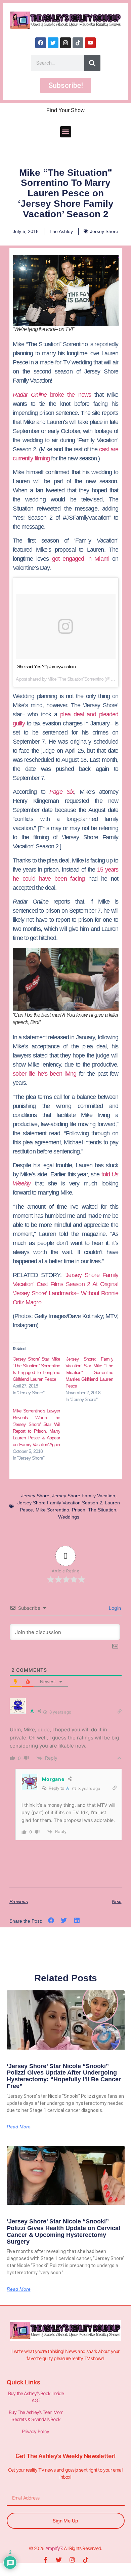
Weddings (69, 1517)
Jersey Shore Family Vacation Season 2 (60, 1503)
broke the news (52, 395)
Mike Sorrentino (52, 1510)
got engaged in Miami (81, 559)
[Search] (92, 63)
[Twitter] (53, 43)
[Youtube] (90, 43)
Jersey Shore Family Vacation (84, 1496)
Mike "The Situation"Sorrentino (75, 679)
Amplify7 (54, 2548)
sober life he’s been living (45, 1074)
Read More (19, 2127)
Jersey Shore (104, 231)
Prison (79, 1510)
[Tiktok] (78, 43)
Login (114, 1608)
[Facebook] (41, 43)
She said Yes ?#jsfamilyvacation (46, 666)
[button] (66, 132)
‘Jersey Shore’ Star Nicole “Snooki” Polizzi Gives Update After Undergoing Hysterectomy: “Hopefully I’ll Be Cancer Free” (64, 2076)
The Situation (102, 1510)
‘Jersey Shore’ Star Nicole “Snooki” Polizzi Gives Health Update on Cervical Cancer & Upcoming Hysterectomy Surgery (63, 2231)
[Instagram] (65, 43)
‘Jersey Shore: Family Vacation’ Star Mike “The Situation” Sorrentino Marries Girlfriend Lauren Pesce (89, 1372)
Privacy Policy (36, 2431)
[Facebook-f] (45, 2560)
